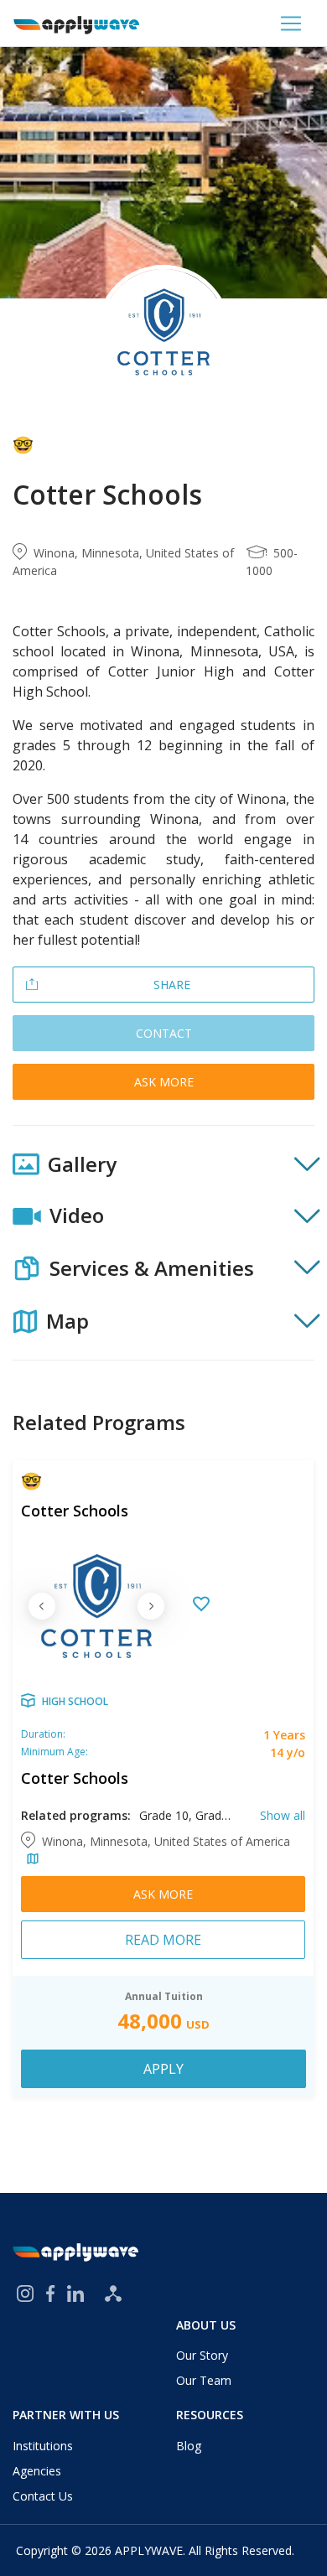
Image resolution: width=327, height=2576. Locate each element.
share (172, 985)
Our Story (202, 2355)
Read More (163, 1940)
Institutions (43, 2446)
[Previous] (42, 1606)
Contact (164, 1033)
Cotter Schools (75, 1511)
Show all (283, 1815)
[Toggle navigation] (291, 23)
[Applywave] (76, 23)
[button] (163, 1164)
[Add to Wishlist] (201, 1606)
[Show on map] (30, 1860)
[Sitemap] (113, 2294)
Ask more (164, 1082)
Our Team (204, 2380)
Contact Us (43, 2496)
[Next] (151, 1606)
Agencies (37, 2471)
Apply (163, 2069)
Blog (189, 2446)
